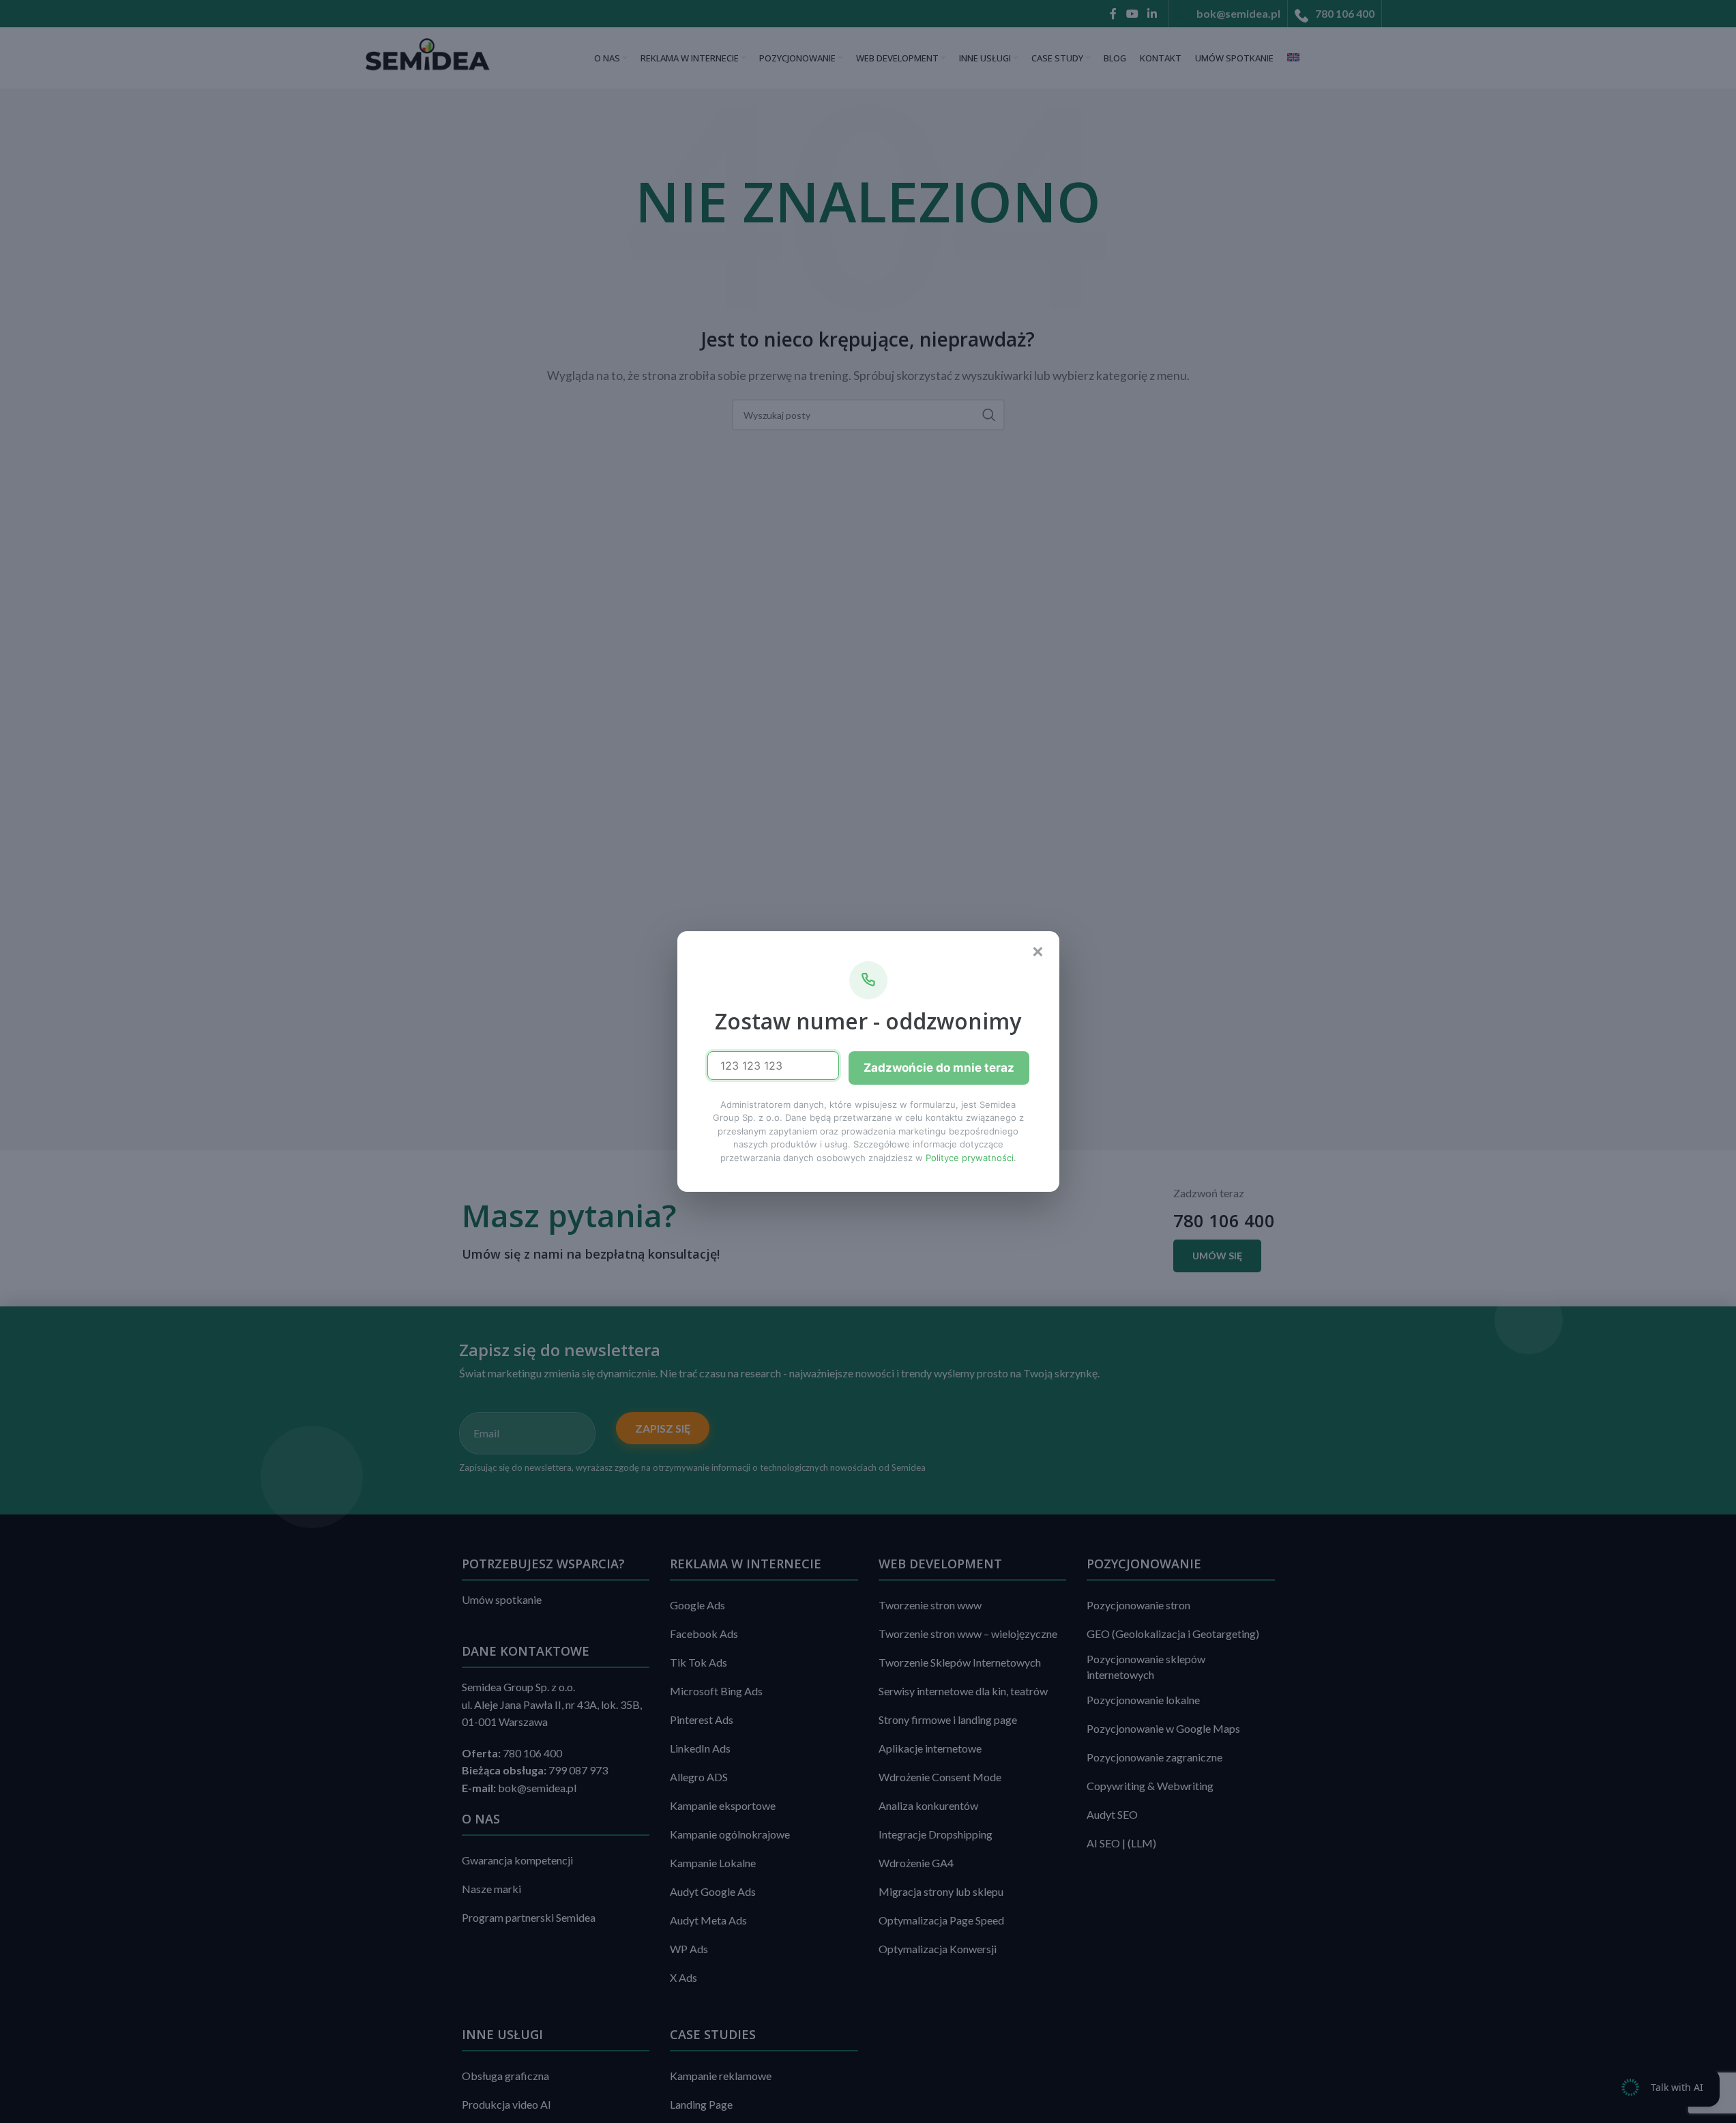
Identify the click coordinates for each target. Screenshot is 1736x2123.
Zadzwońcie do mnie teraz (939, 1068)
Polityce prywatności (970, 1158)
